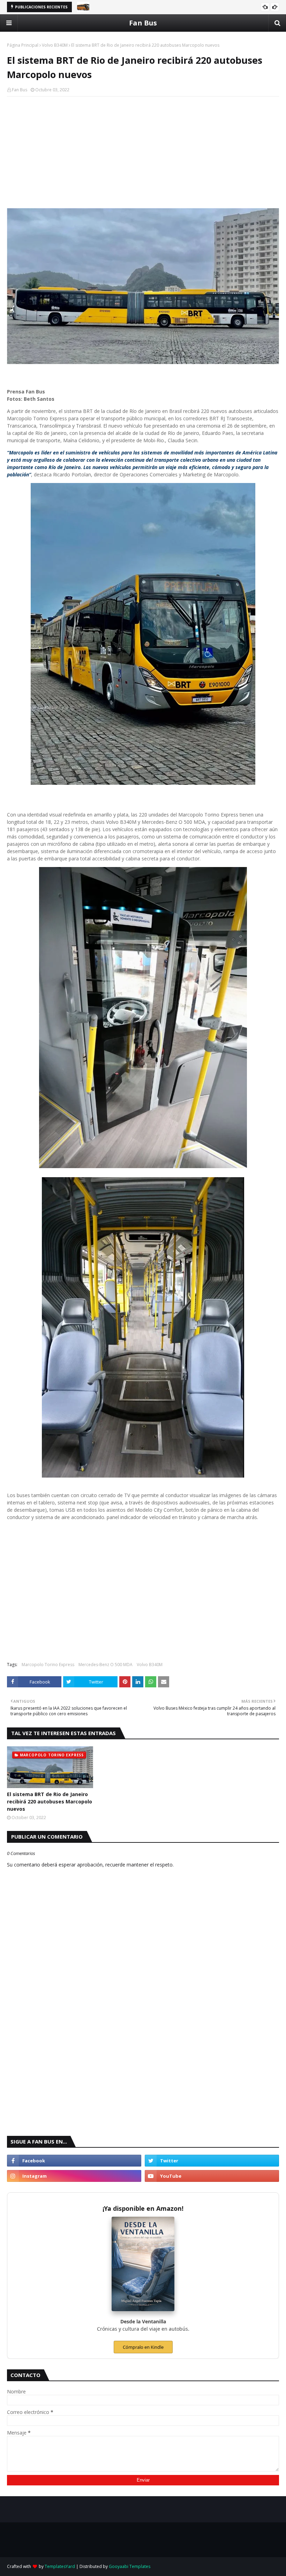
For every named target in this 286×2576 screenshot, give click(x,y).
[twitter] (212, 2161)
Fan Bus (143, 23)
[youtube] (212, 2176)
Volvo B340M (55, 45)
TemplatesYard (60, 2566)
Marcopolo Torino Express (48, 1665)
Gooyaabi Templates (130, 2566)
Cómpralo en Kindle (143, 2347)
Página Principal (23, 45)
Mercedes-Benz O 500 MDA (106, 1665)
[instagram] (74, 2176)
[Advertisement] (143, 152)
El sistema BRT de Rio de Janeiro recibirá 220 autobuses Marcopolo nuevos (50, 1801)
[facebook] (74, 2161)
